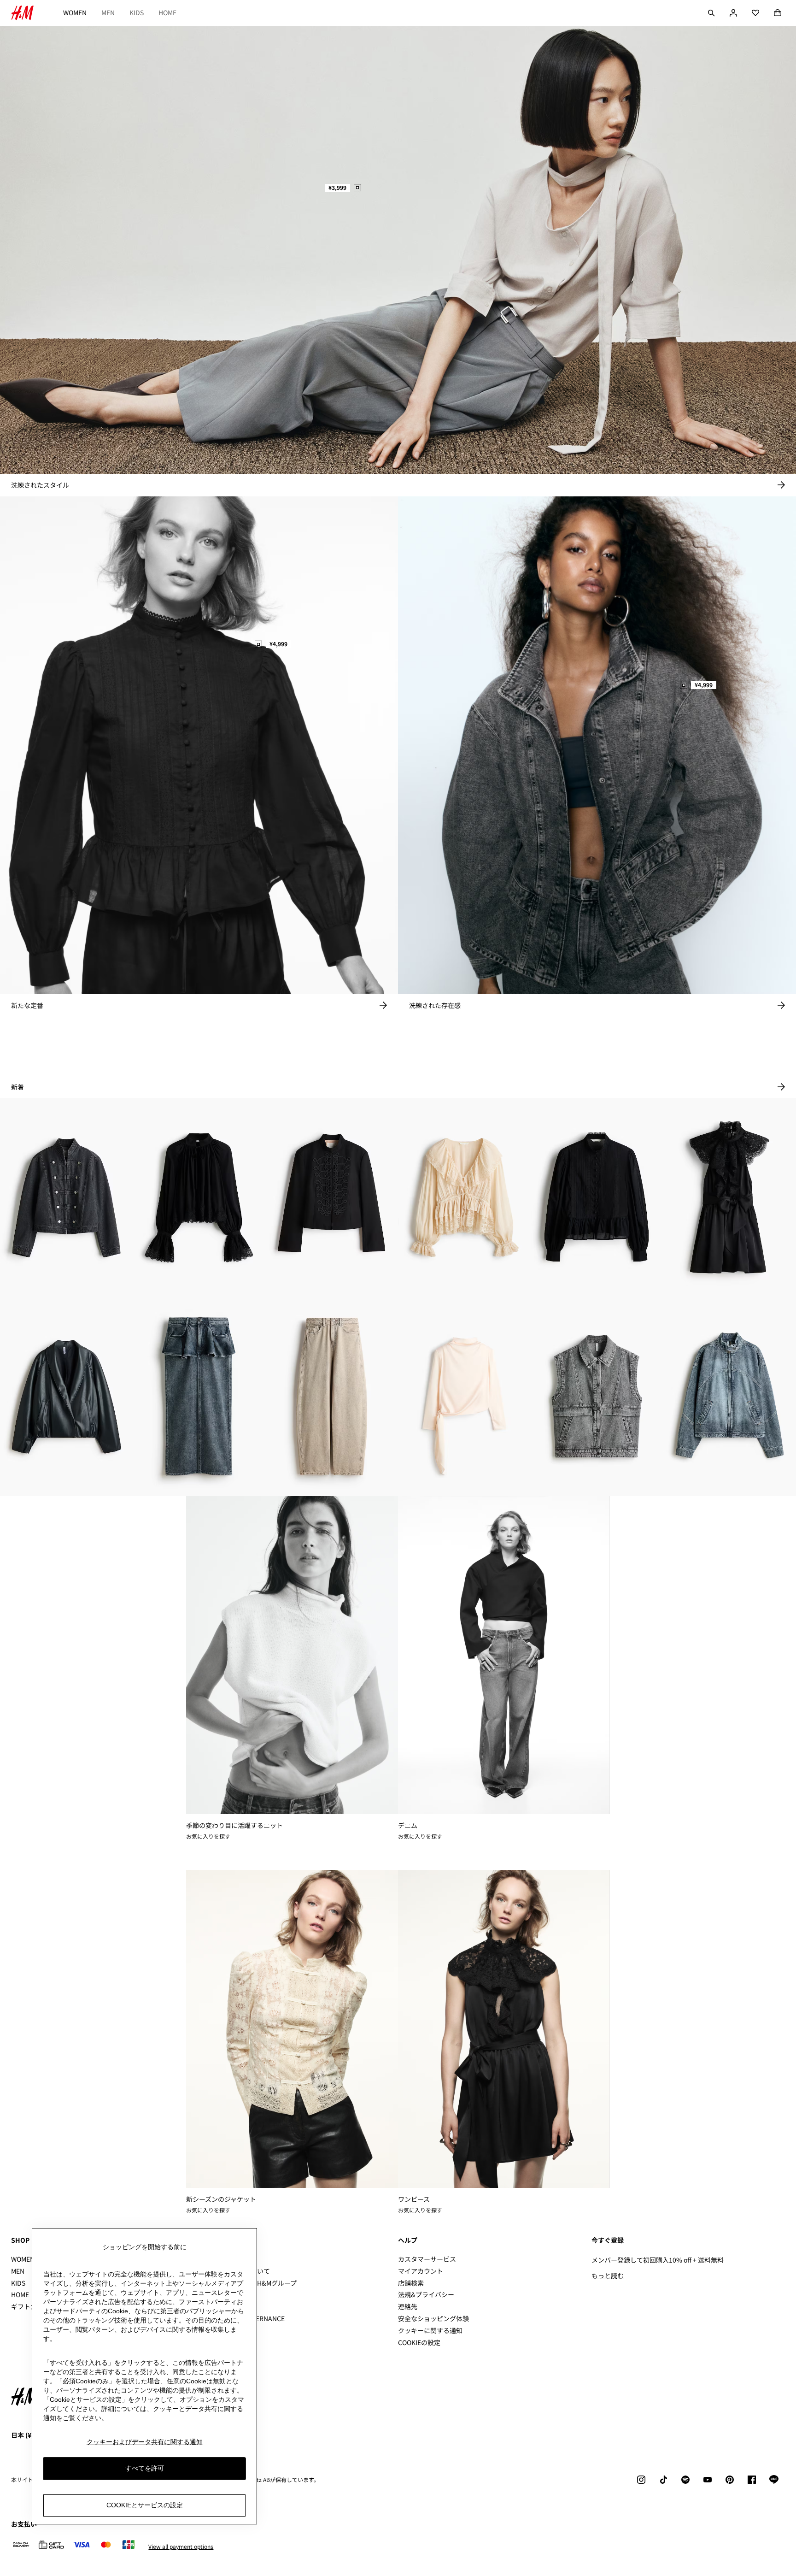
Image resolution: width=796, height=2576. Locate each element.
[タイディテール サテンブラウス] (464, 1397)
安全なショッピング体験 (433, 2318)
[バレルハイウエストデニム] (332, 1397)
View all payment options (181, 2547)
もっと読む (608, 2275)
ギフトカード (30, 2306)
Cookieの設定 (419, 2343)
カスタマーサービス (427, 2259)
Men (108, 12)
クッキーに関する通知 (430, 2330)
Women (75, 12)
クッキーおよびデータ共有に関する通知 (145, 2442)
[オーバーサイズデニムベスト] (597, 1397)
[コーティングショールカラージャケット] (66, 1397)
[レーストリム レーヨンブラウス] (199, 1197)
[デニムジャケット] (730, 1397)
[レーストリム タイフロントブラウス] (464, 1197)
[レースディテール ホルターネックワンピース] (730, 1197)
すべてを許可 (145, 2469)
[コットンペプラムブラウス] (597, 1197)
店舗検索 (411, 2283)
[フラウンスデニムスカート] (199, 1397)
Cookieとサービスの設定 (145, 2505)
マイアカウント (421, 2271)
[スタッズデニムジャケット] (66, 1197)
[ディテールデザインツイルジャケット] (332, 1197)
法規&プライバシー (426, 2294)
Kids (137, 12)
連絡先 (408, 2306)
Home (167, 12)
